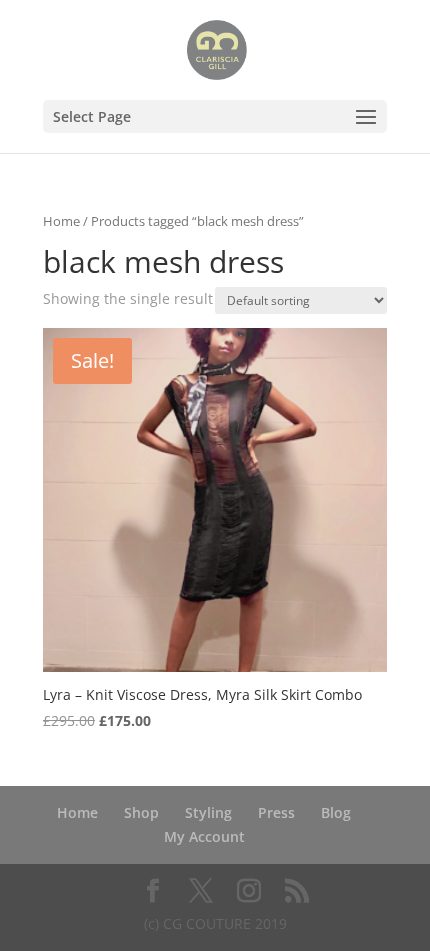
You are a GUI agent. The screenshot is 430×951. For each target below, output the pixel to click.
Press (276, 812)
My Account (204, 836)
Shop (141, 812)
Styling (208, 812)
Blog (336, 812)
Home (61, 221)
